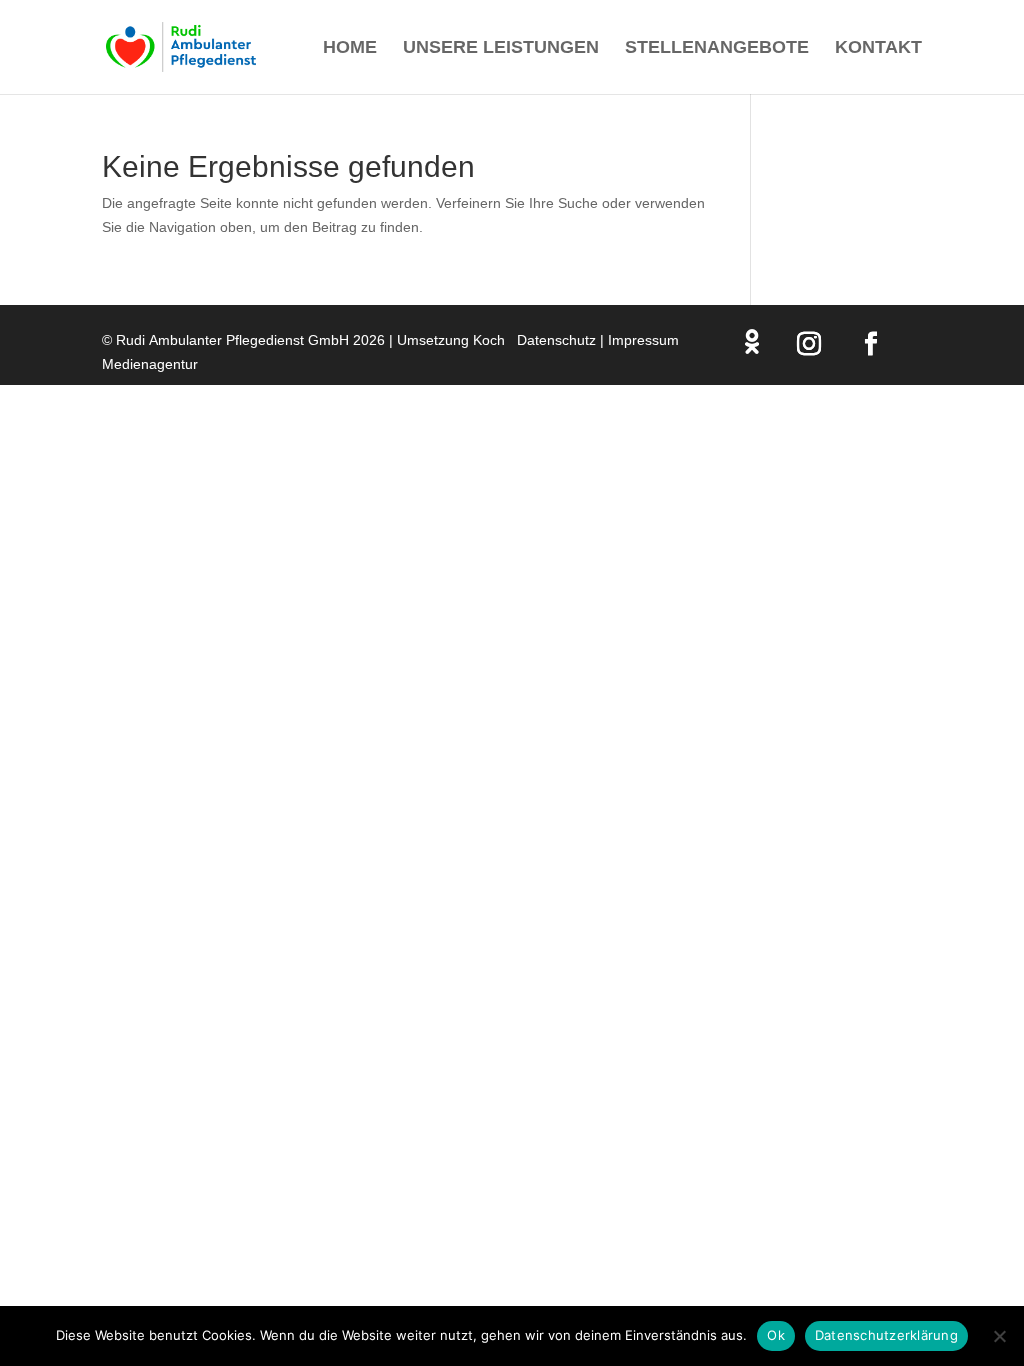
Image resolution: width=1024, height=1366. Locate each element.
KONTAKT (878, 48)
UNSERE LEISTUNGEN (501, 48)
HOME (350, 48)
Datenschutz (556, 340)
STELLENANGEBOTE (717, 48)
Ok (776, 1335)
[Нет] (999, 1336)
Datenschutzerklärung (886, 1335)
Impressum (643, 340)
